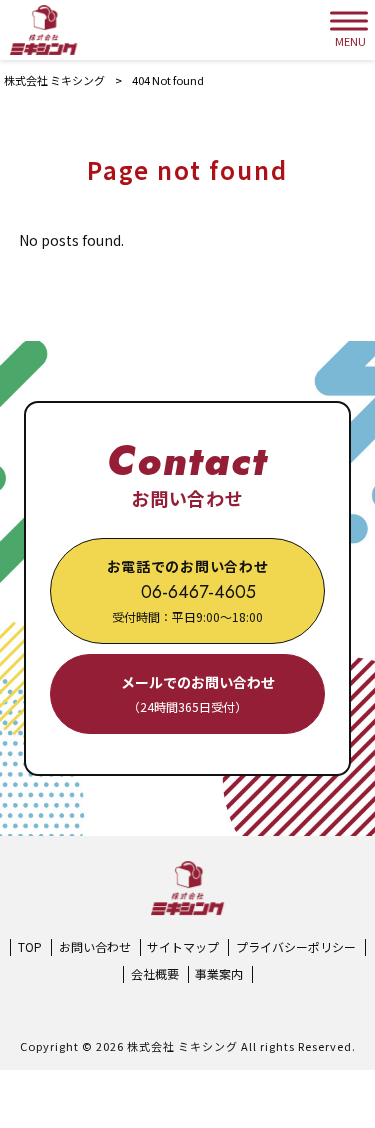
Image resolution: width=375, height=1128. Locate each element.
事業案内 (219, 974)
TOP (30, 947)
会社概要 (155, 974)
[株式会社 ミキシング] (43, 30)
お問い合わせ (95, 947)
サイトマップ (183, 947)
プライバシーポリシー (296, 947)
